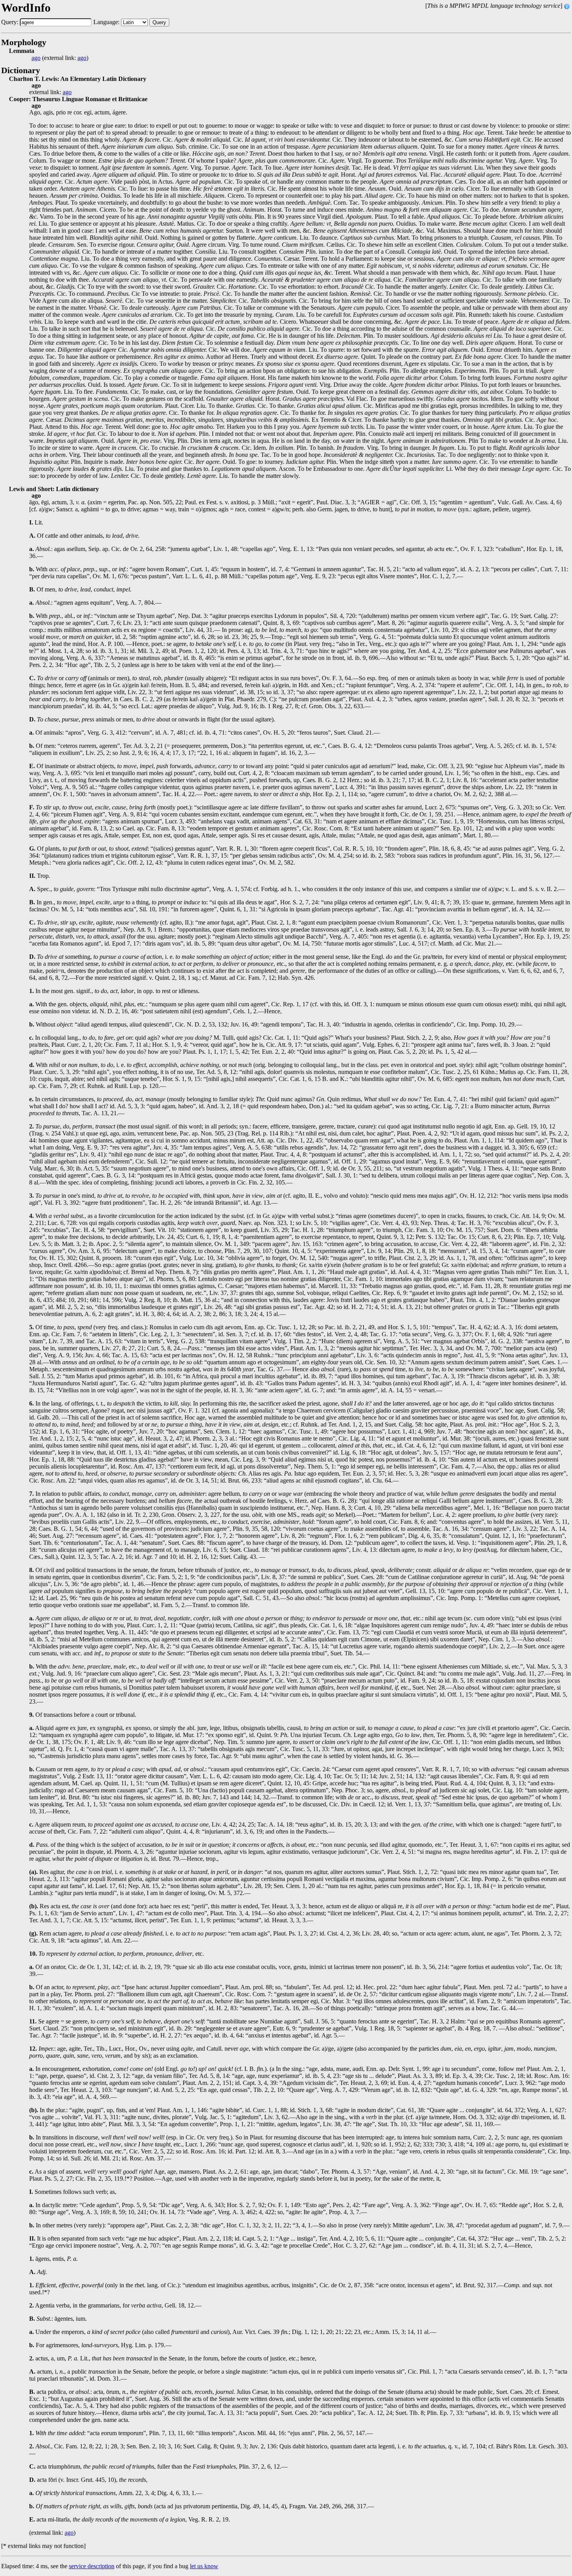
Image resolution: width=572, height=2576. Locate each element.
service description (92, 2566)
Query (159, 22)
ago (36, 58)
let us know (204, 2566)
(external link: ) (60, 58)
